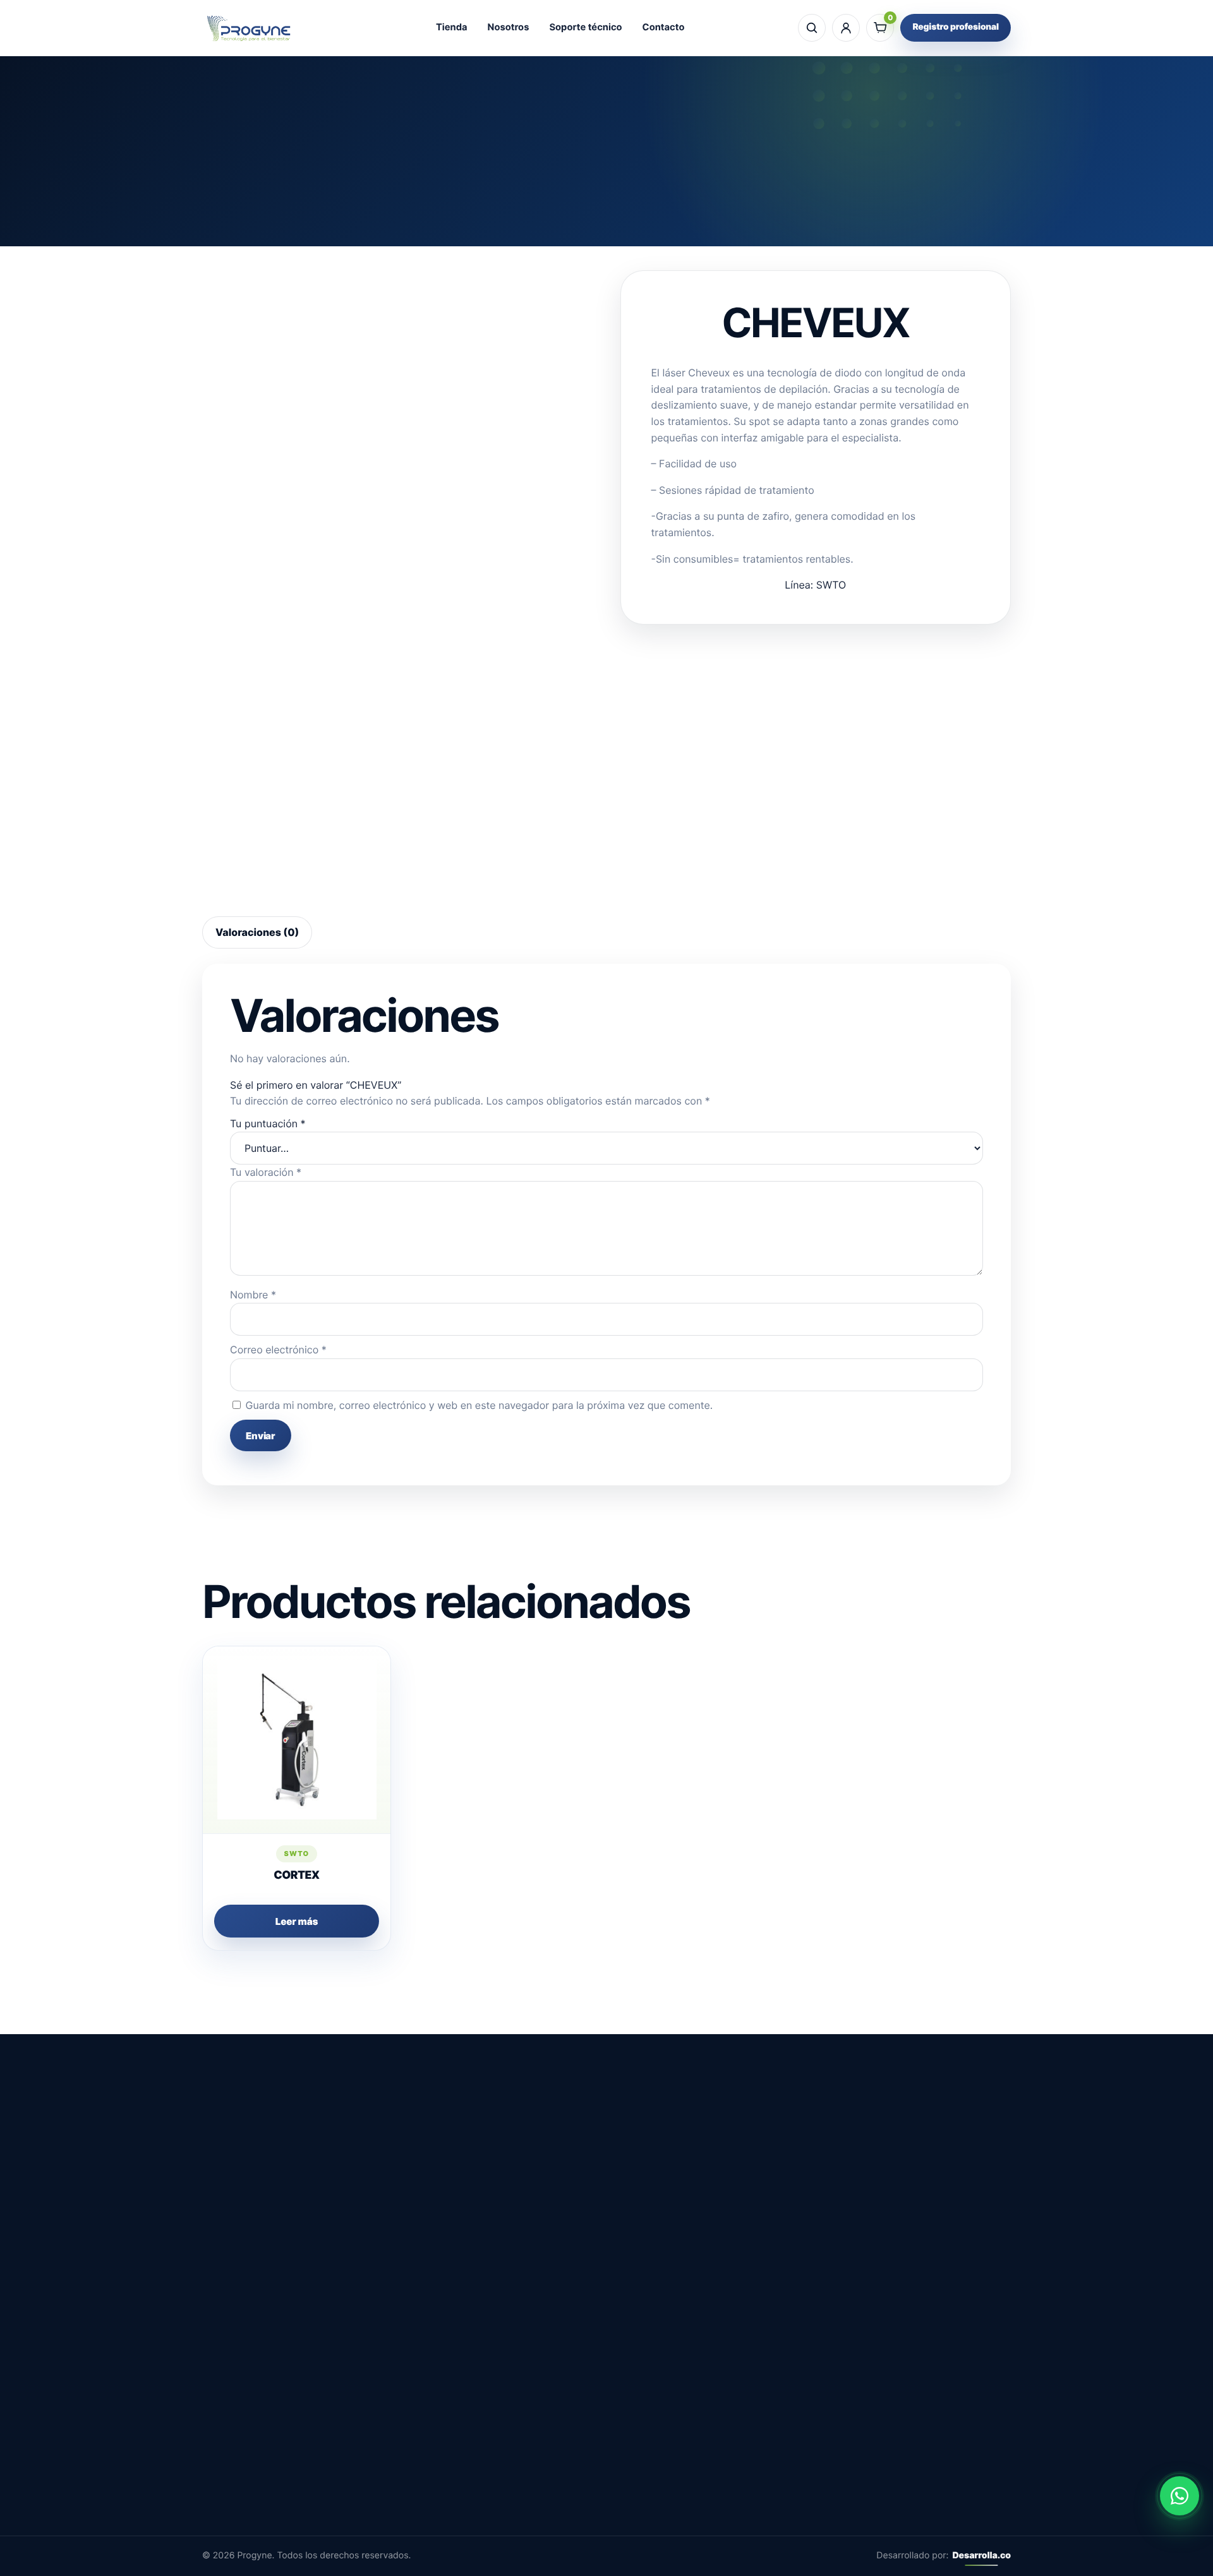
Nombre (253, 1295)
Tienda (452, 27)
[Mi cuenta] (846, 28)
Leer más (297, 1921)
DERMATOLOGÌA (707, 2409)
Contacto (664, 27)
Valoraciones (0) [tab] (257, 932)
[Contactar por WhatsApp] (1180, 2496)
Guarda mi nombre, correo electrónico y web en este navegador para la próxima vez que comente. (480, 1405)
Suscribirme (920, 2477)
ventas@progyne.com (254, 2477)
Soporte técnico (585, 27)
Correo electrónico (278, 1350)
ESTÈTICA (597, 229)
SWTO (642, 229)
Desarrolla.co (981, 2555)
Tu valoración (266, 1172)
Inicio (516, 229)
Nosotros (509, 27)
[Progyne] (249, 28)
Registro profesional (956, 27)
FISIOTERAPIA (701, 2452)
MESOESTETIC (703, 2387)
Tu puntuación (268, 1123)
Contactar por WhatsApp (962, 2181)
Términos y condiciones (562, 2452)
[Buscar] (812, 28)
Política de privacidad (557, 2474)
